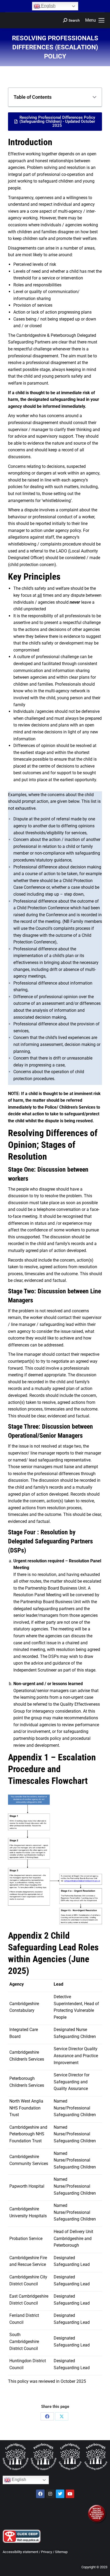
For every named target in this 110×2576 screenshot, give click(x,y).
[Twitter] (60, 2494)
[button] (95, 97)
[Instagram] (50, 2494)
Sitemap (61, 2552)
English (48, 6)
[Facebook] (47, 2416)
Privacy (47, 2552)
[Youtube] (70, 2494)
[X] (62, 2416)
